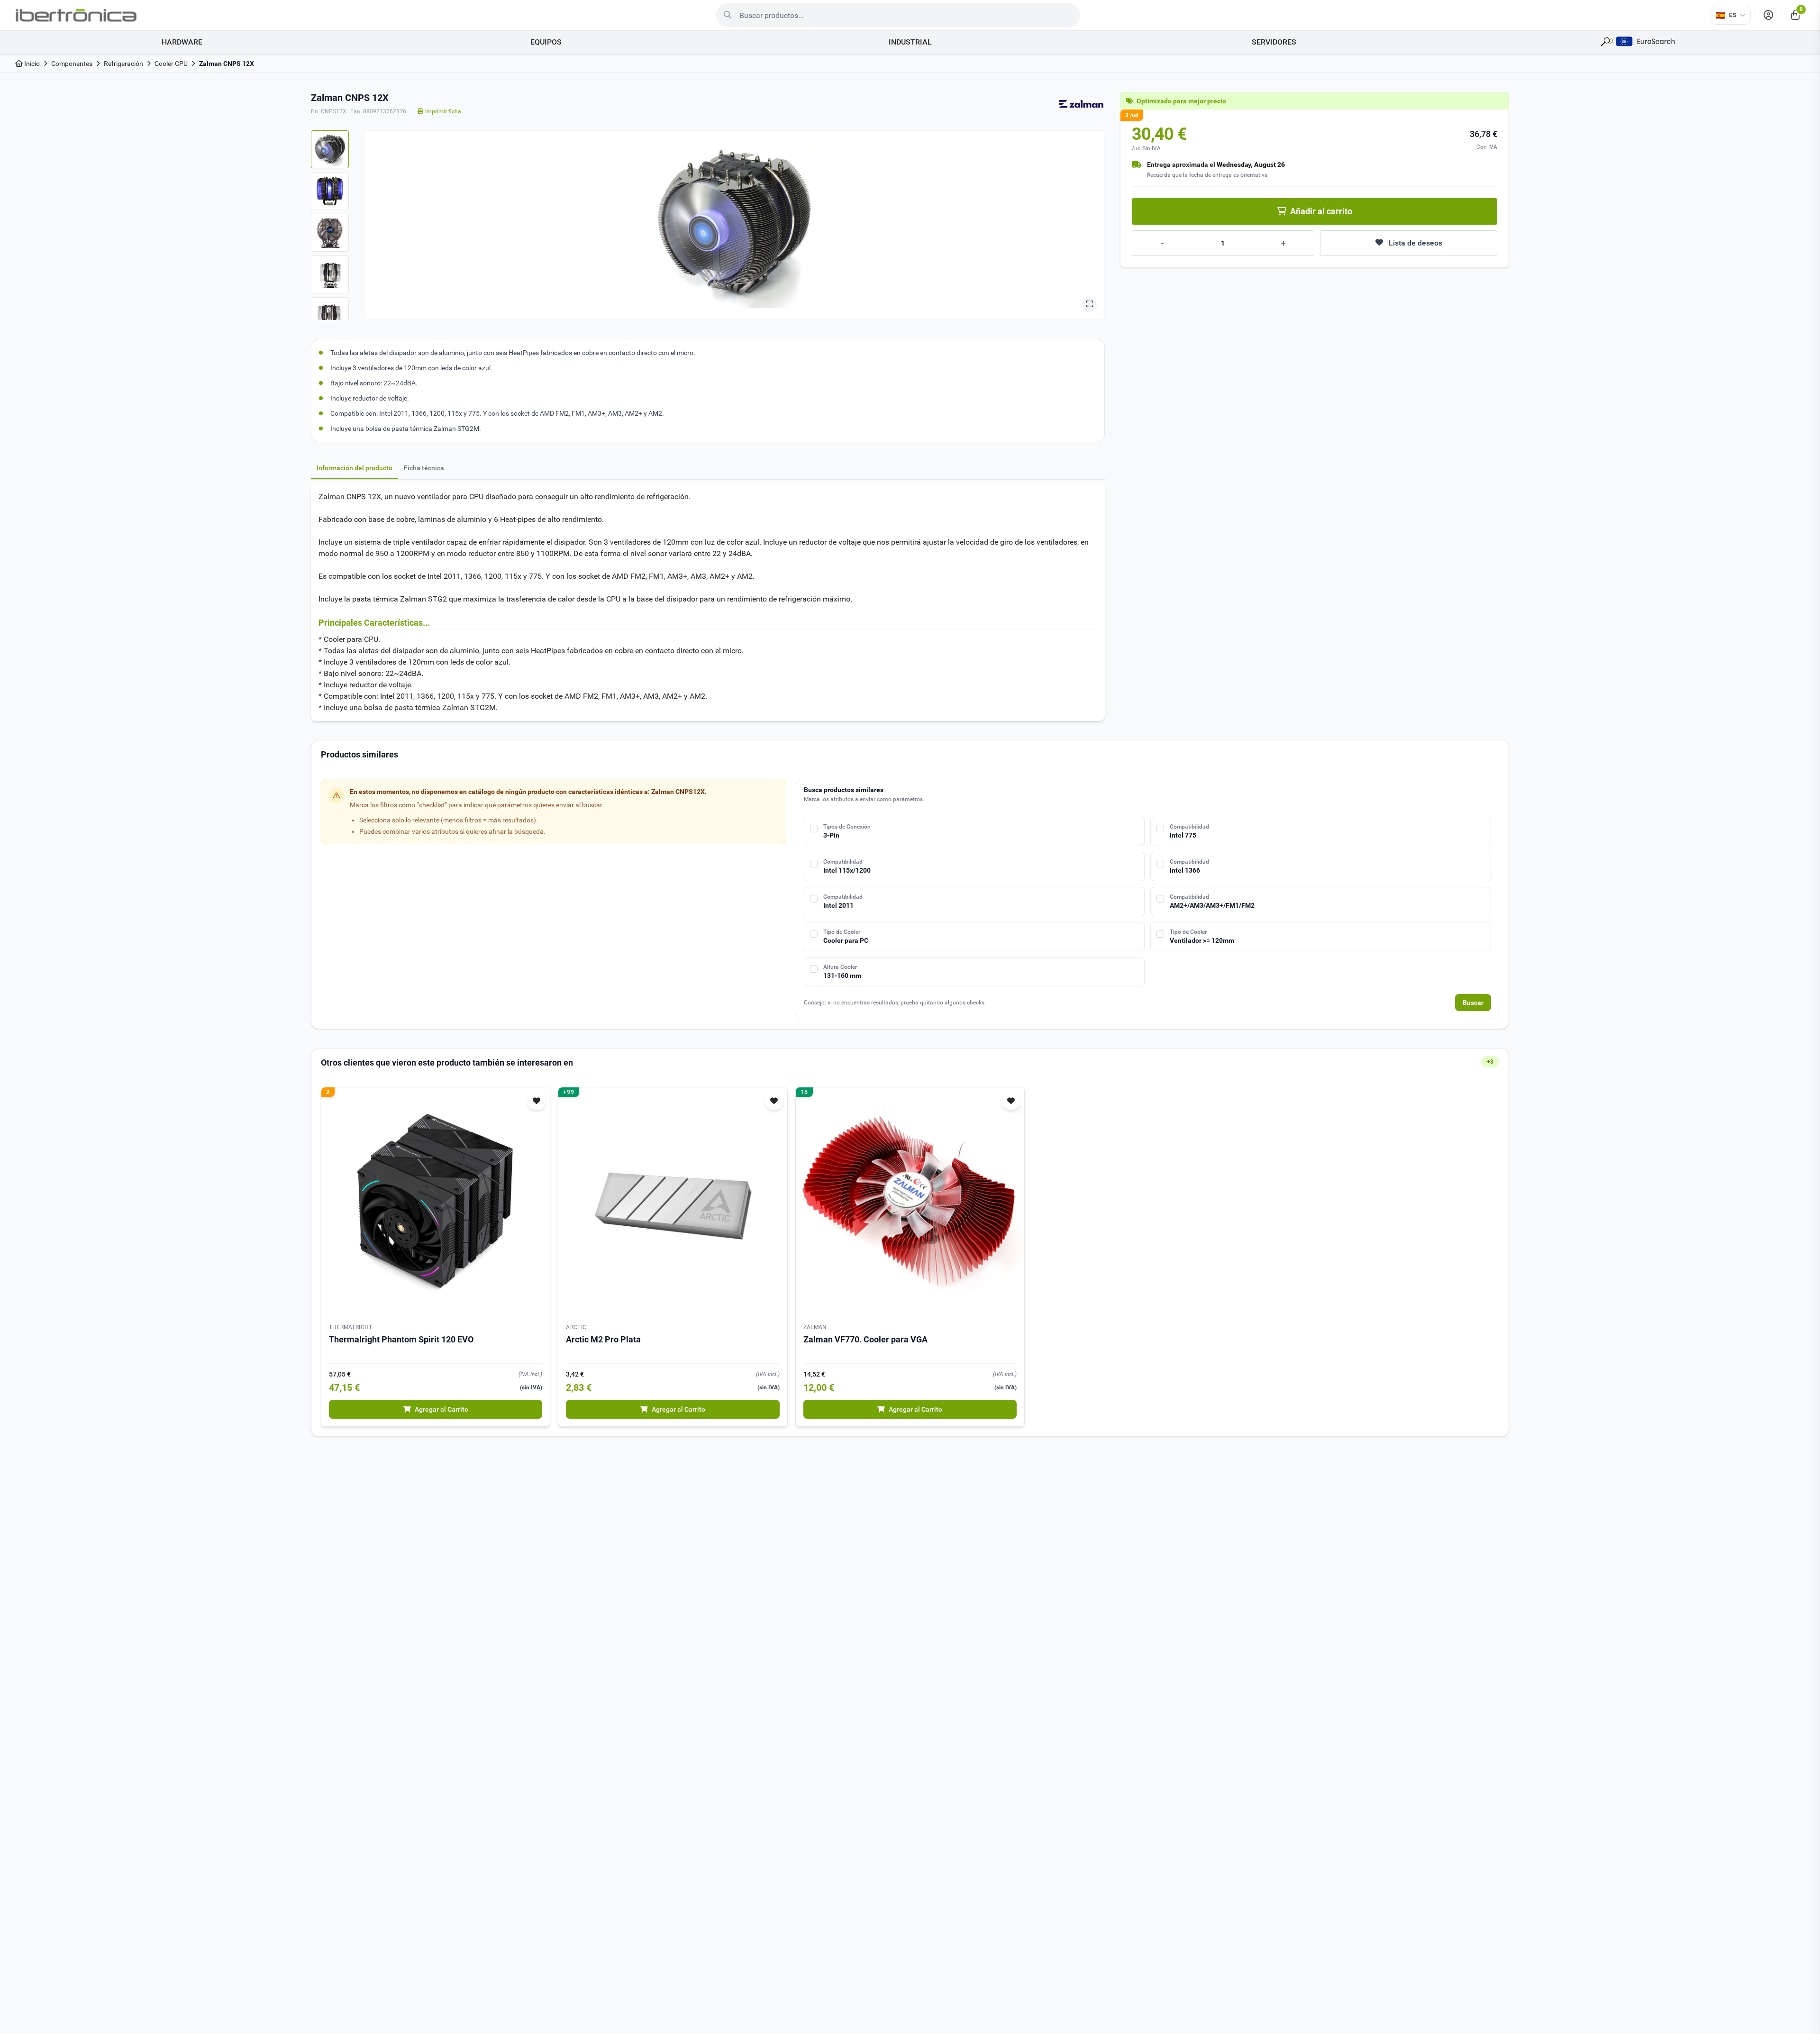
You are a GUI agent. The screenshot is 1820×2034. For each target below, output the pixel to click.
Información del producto (355, 468)
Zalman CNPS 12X (227, 64)
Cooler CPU (171, 64)
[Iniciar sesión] (1768, 15)
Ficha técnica (424, 468)
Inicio (31, 64)
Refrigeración (123, 64)
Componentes (72, 64)
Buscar (1473, 1003)
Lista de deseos (1415, 243)
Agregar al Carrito (441, 1409)
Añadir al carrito (1321, 211)
